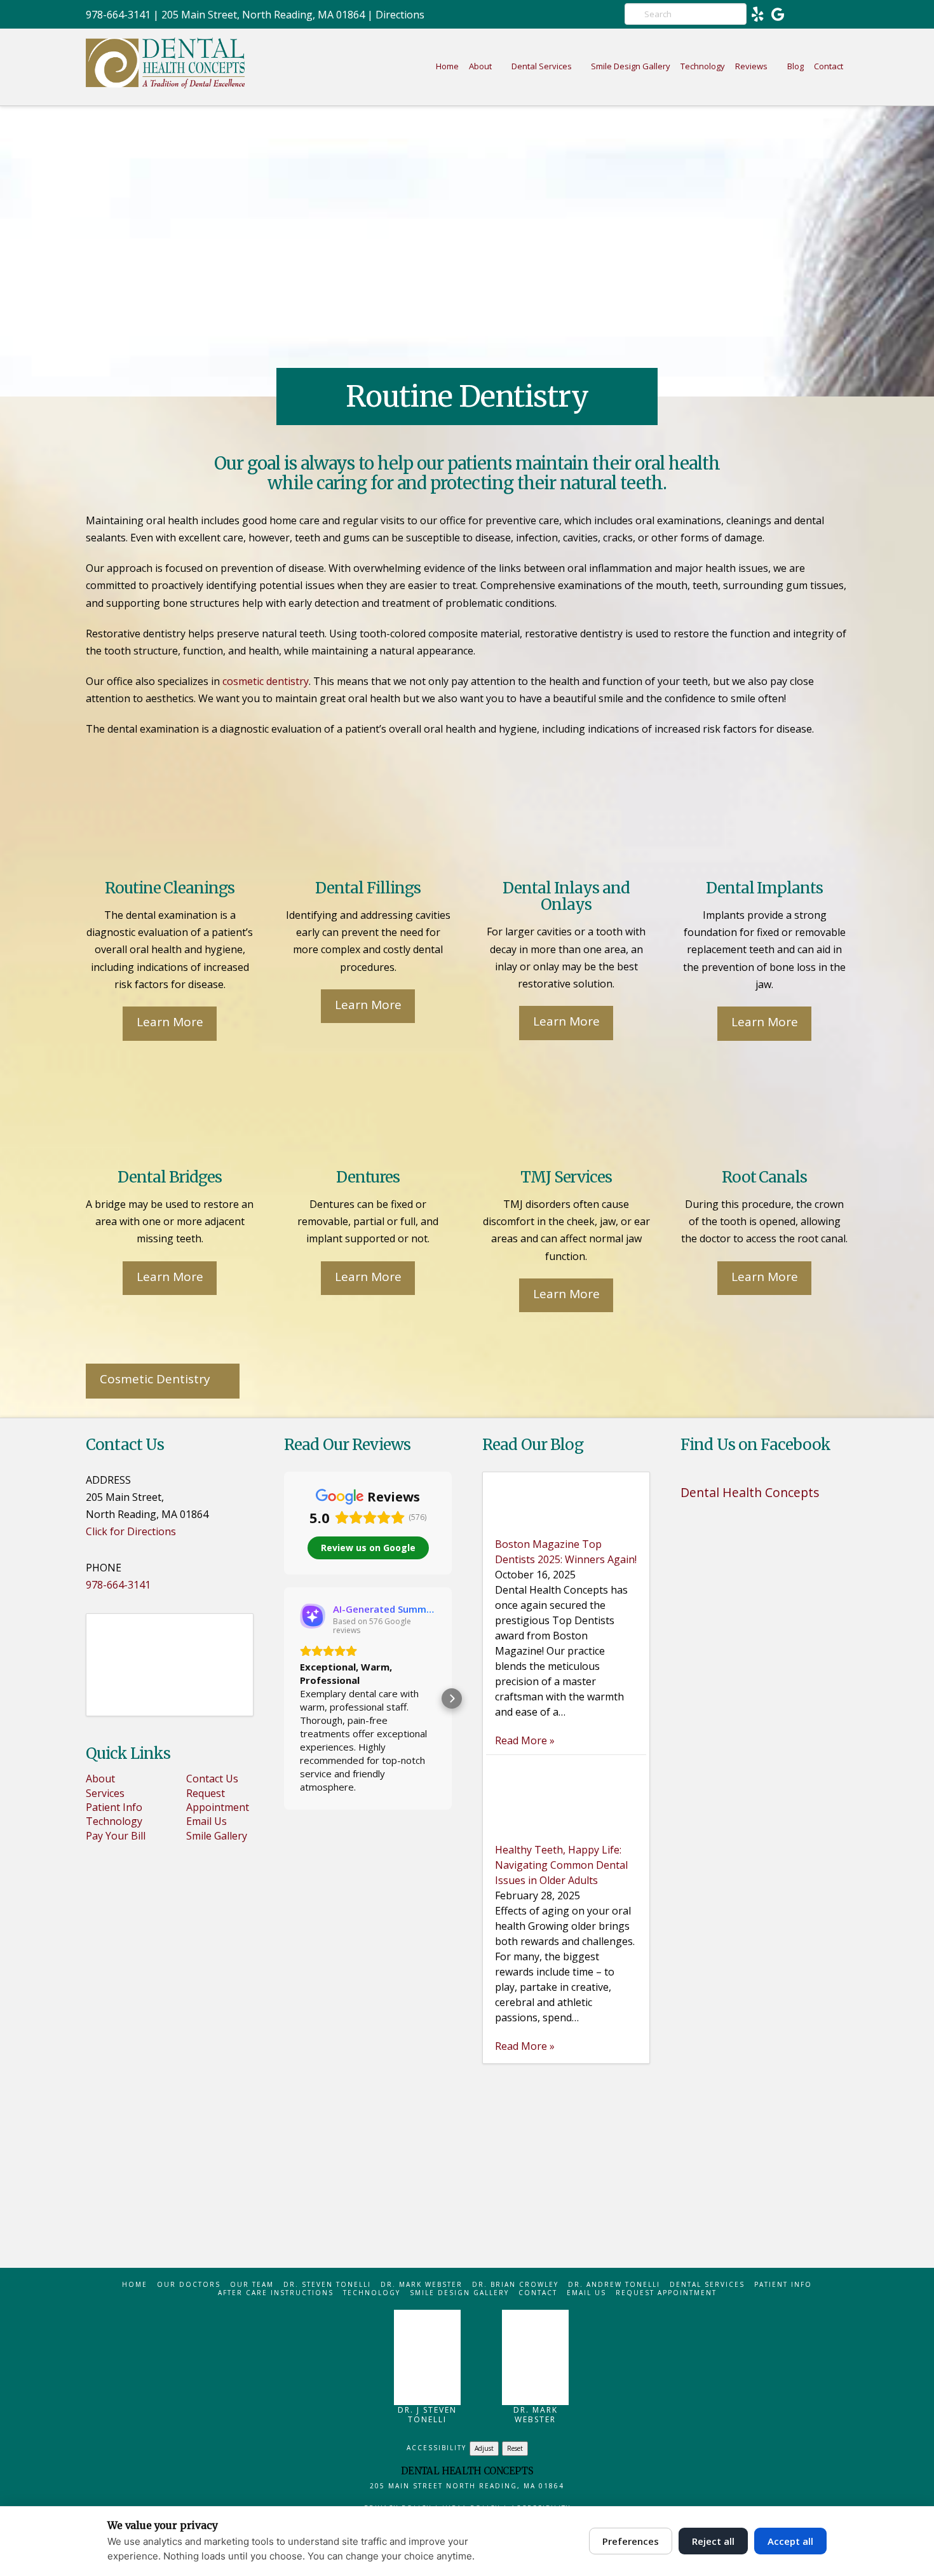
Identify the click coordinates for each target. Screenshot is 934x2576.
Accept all (790, 2541)
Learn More (170, 1022)
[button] (284, 1698)
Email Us (206, 1821)
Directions (400, 15)
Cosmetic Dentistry (155, 1379)
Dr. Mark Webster (422, 2285)
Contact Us (212, 1779)
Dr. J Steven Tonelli (427, 2415)
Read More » (525, 1740)
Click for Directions (131, 1531)
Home (135, 2285)
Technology (114, 1821)
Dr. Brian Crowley (515, 2285)
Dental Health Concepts (750, 1492)
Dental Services (707, 2285)
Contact (538, 2293)
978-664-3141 (118, 15)
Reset (515, 2448)
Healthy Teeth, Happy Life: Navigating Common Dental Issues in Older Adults (561, 1865)
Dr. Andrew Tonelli (614, 2285)
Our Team (252, 2285)
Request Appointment (218, 1800)
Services (105, 1793)
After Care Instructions (276, 2293)
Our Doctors (189, 2285)
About (100, 1779)
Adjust (484, 2448)
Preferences (631, 2541)
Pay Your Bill (116, 1836)
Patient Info (114, 1807)
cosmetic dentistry (266, 681)
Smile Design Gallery (459, 2293)
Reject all (713, 2541)
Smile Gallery (217, 1836)
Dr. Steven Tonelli (327, 2285)
